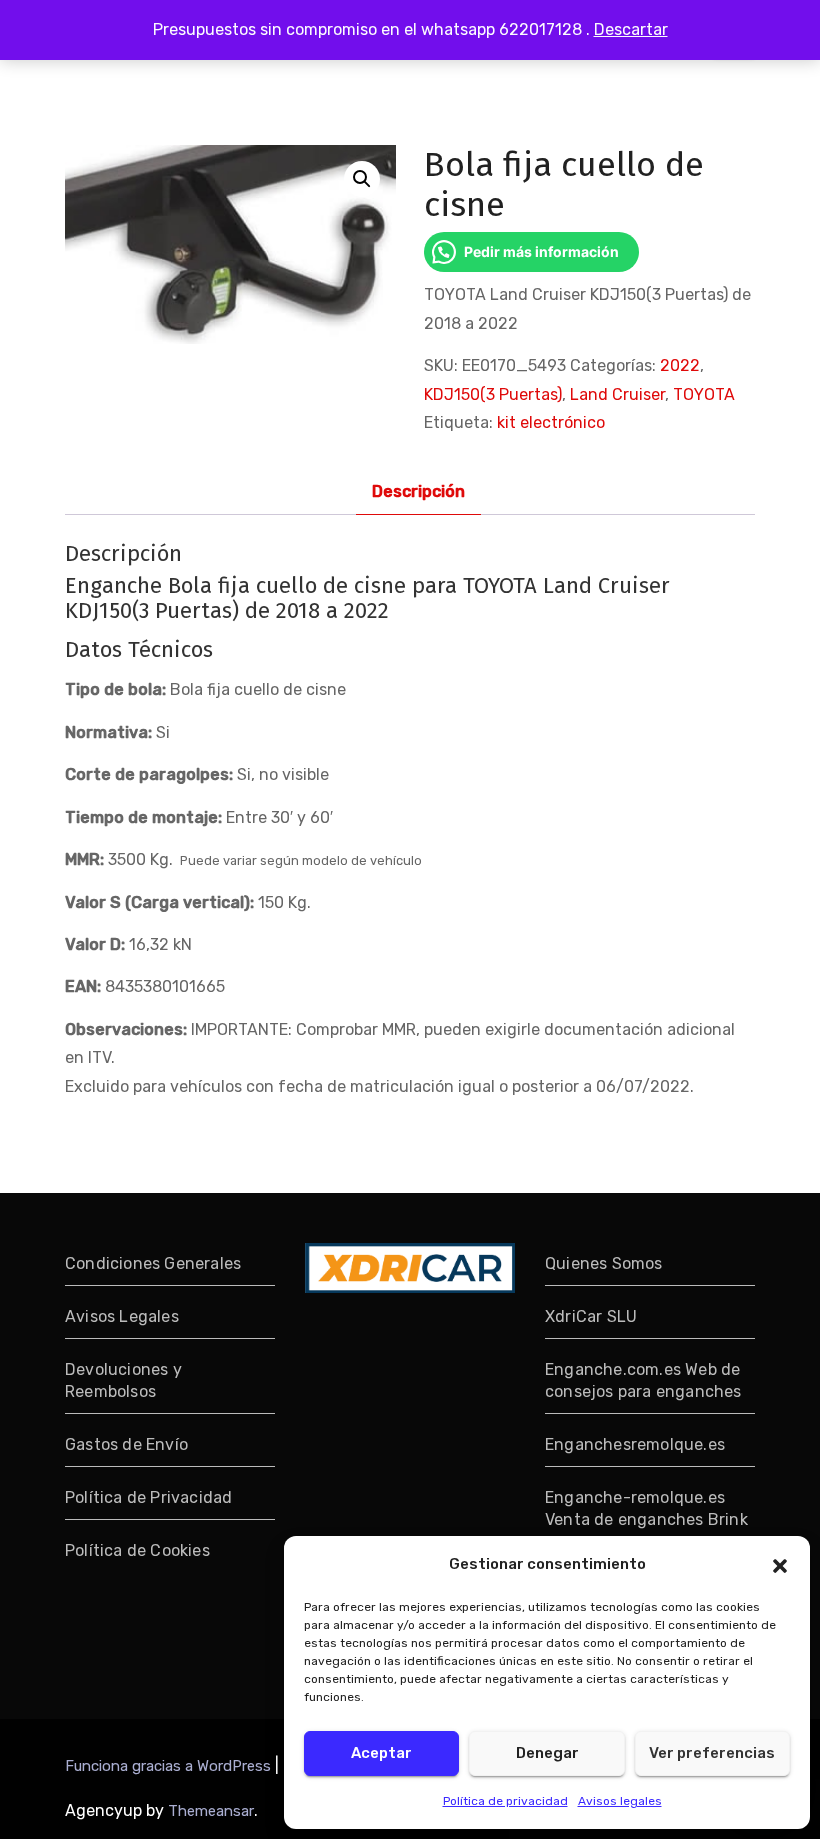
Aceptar (381, 1753)
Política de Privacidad (148, 1497)
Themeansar (211, 1811)
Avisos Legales (122, 1316)
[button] (780, 1564)
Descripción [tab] (418, 491)
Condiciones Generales (153, 1263)
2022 (680, 365)
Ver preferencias (712, 1753)
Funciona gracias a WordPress (170, 1766)
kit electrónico (551, 422)
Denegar (547, 1753)
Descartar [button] (631, 29)
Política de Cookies (137, 1550)
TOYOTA (704, 394)
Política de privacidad (505, 1801)
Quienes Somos (604, 1263)
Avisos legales (620, 1801)
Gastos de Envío (126, 1444)
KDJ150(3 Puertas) (493, 394)
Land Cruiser (617, 394)
